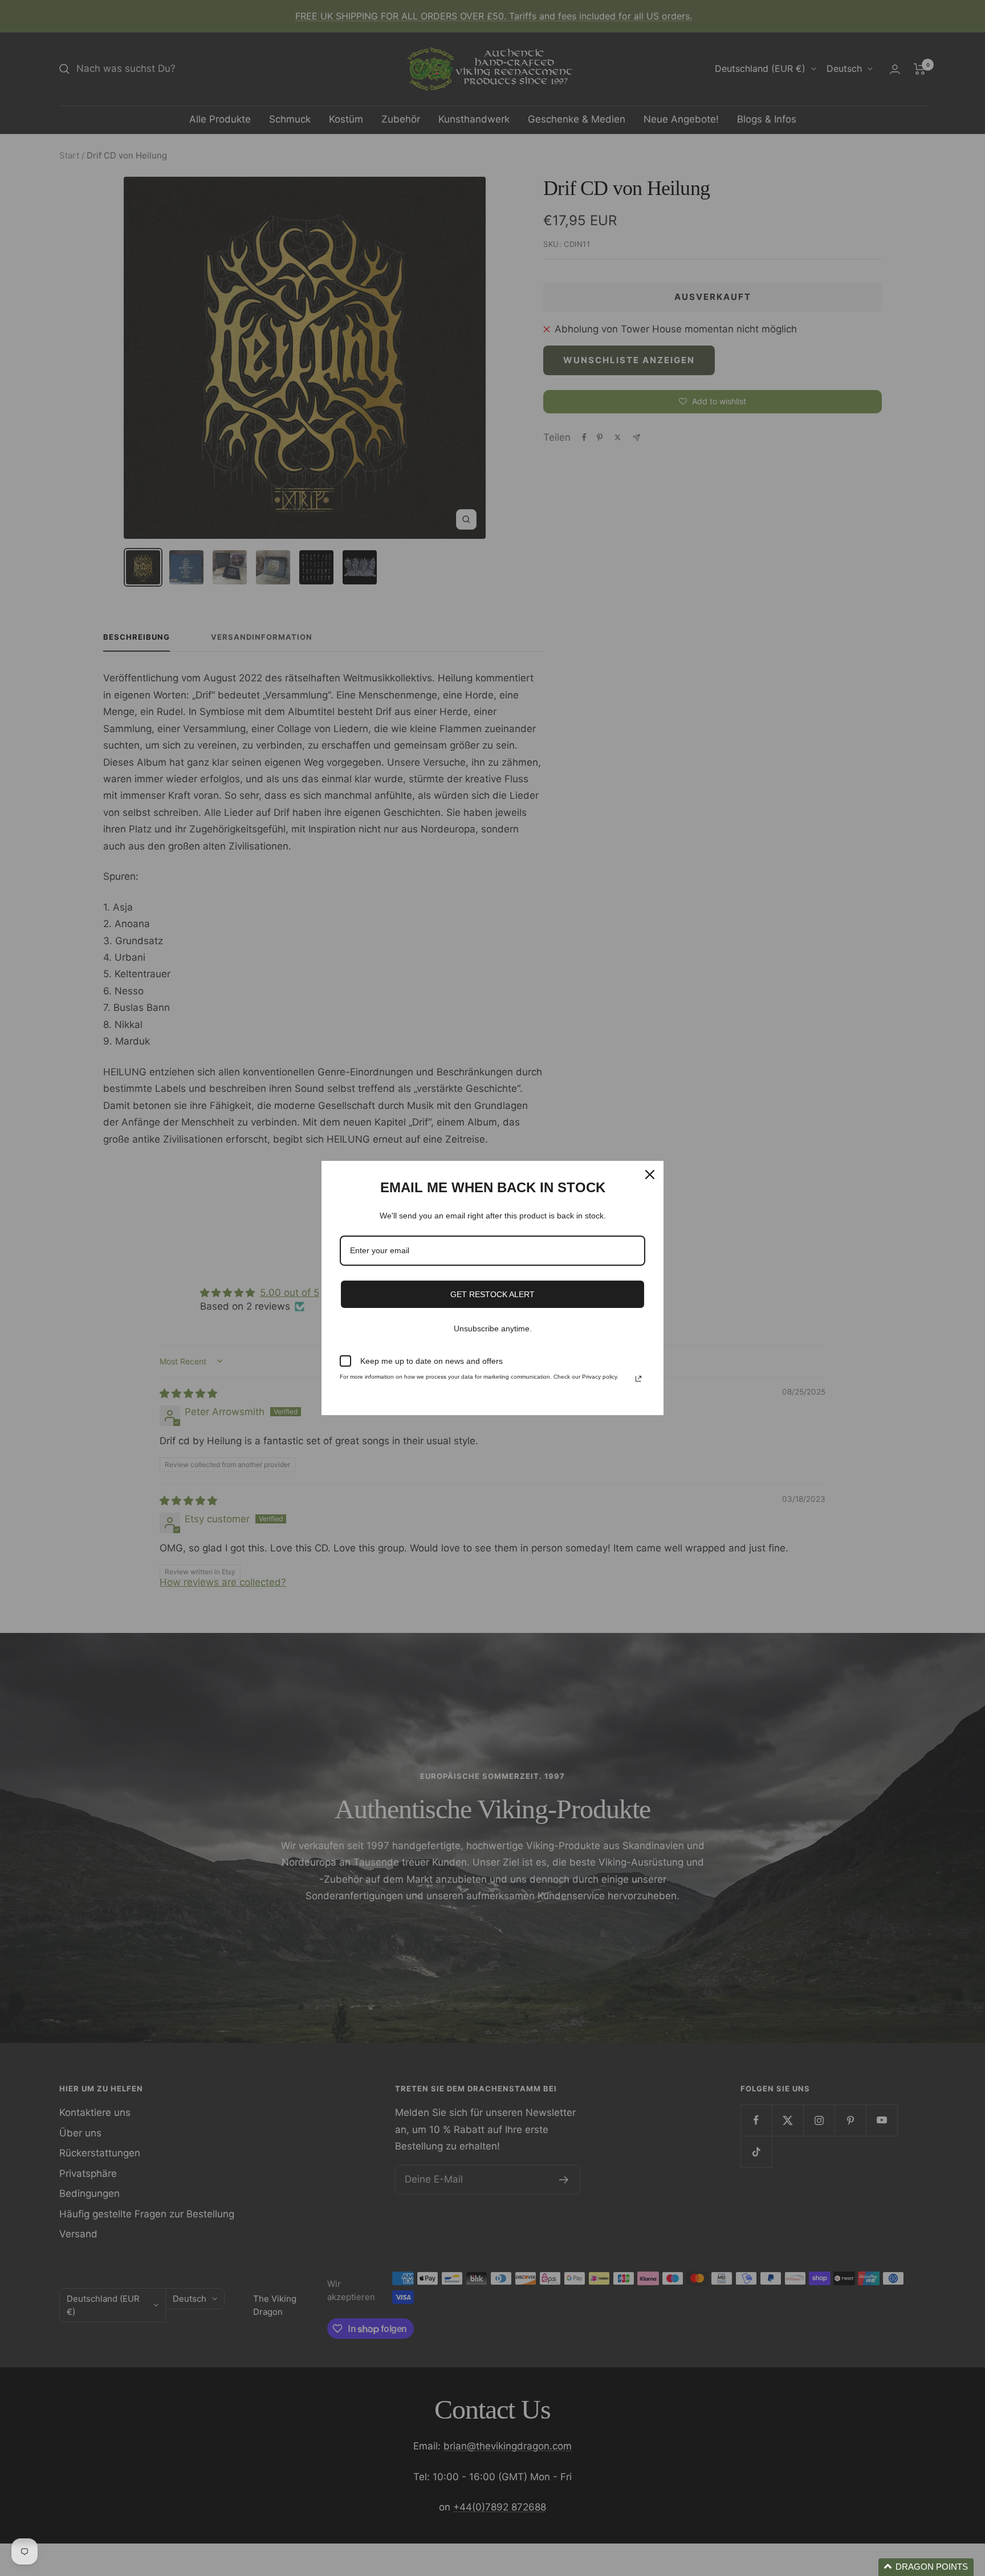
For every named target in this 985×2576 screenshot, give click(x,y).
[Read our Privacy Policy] (638, 1379)
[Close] (650, 1175)
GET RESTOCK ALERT (492, 1294)
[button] (926, 2567)
